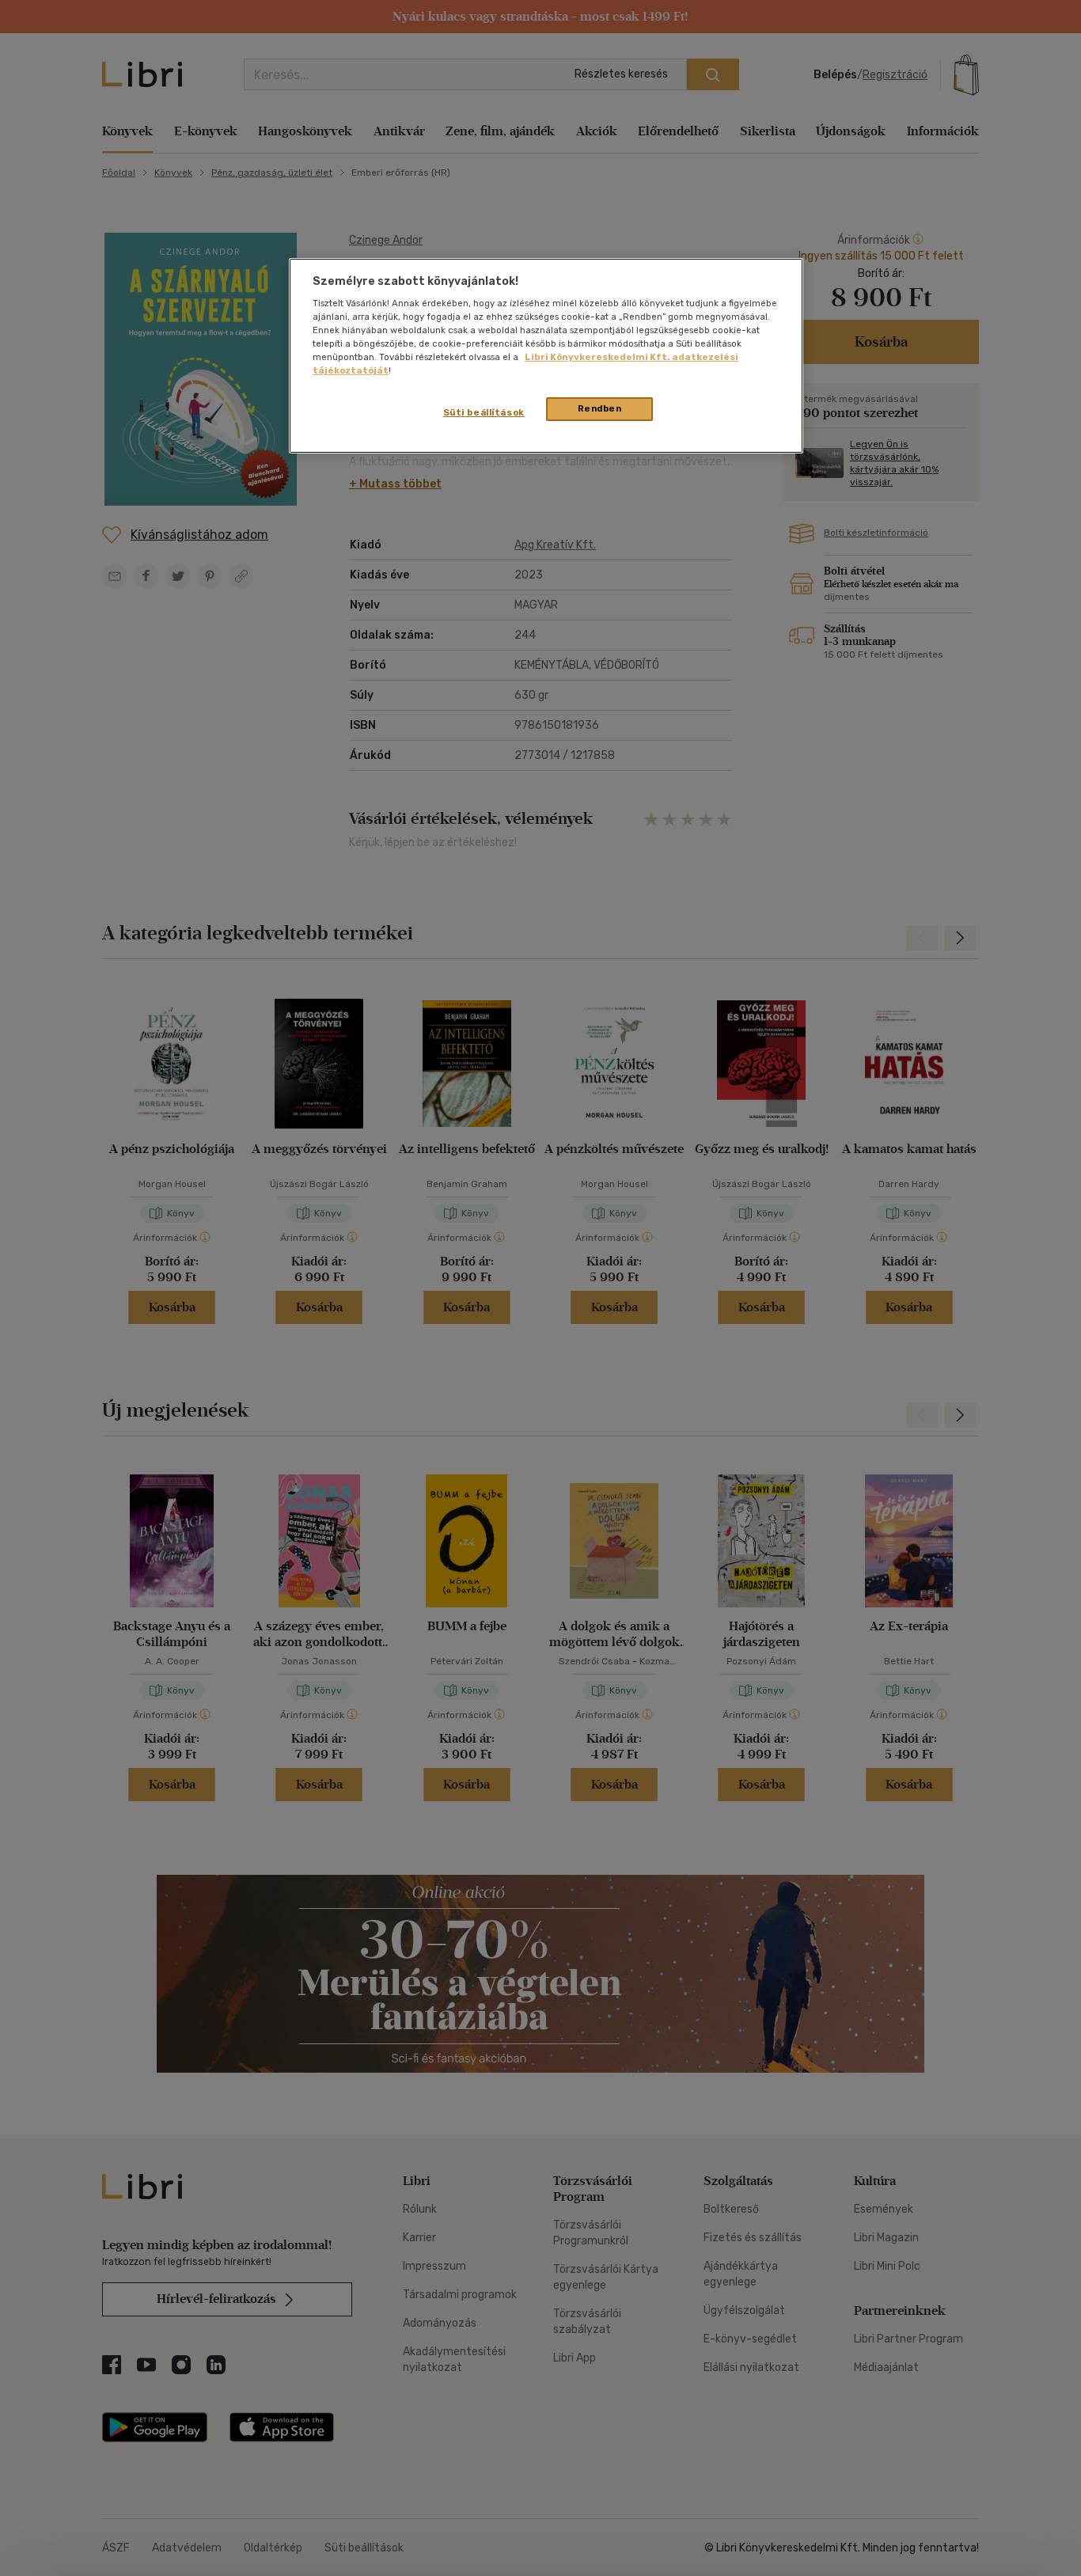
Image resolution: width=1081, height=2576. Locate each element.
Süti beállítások (484, 412)
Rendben (600, 408)
